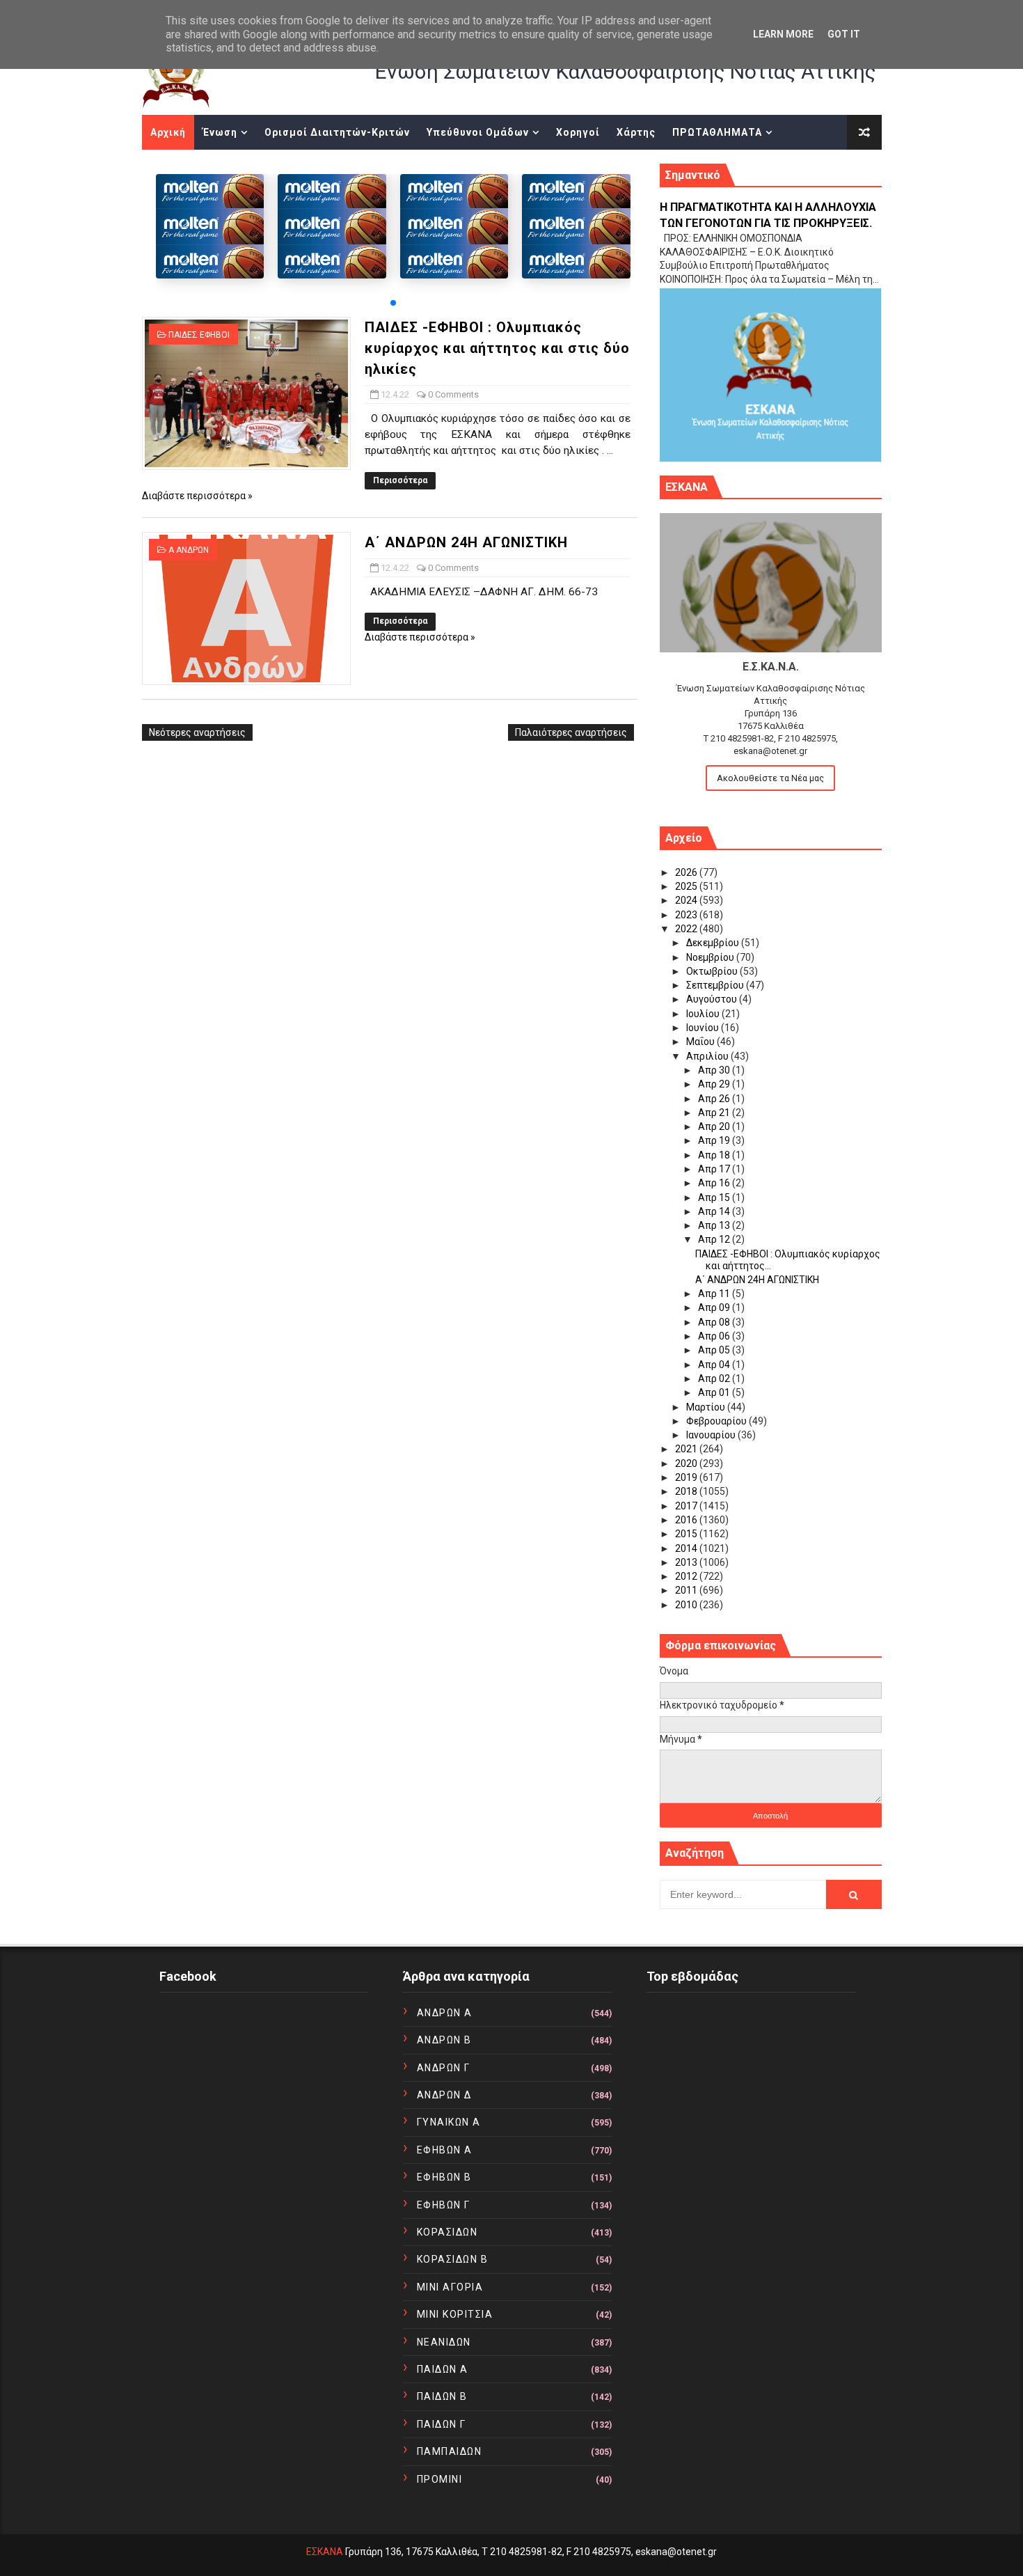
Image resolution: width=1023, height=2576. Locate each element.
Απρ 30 (715, 1070)
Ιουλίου (704, 1014)
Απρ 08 (715, 1322)
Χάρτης (636, 132)
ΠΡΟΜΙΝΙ (440, 2479)
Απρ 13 (715, 1225)
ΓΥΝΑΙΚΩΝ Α (449, 2122)
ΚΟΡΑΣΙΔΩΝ (447, 2232)
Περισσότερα (400, 480)
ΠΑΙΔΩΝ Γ (442, 2424)
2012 (687, 1576)
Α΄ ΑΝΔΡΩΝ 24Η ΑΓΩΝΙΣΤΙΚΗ (466, 542)
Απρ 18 (715, 1155)
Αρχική (168, 132)
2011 (687, 1590)
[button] (393, 303)
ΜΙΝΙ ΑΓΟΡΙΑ (450, 2287)
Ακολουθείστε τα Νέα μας (770, 778)
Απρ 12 (715, 1239)
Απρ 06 (715, 1336)
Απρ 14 (715, 1211)
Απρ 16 (715, 1183)
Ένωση (220, 132)
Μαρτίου (707, 1407)
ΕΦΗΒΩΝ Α (445, 2150)
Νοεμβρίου (711, 957)
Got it (844, 34)
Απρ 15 (715, 1197)
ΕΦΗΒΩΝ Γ (444, 2205)
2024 (687, 900)
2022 (687, 929)
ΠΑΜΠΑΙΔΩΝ (450, 2451)
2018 (687, 1491)
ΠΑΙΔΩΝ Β (442, 2396)
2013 (687, 1562)
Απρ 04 (715, 1365)
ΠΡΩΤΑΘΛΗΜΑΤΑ (717, 132)
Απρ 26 (715, 1099)
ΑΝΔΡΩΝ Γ (444, 2068)
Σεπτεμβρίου (716, 985)
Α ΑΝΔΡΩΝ (189, 550)
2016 (687, 1520)
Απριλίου (708, 1056)
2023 (687, 915)
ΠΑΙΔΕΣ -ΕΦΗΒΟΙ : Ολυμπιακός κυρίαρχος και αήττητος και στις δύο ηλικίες (497, 348)
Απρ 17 (715, 1169)
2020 (687, 1463)
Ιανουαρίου (712, 1435)
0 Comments (453, 394)
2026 (687, 872)
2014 (687, 1548)
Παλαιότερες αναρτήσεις (571, 732)
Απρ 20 (715, 1126)
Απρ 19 (715, 1140)
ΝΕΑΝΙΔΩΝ (444, 2342)
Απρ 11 (715, 1294)
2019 (687, 1477)
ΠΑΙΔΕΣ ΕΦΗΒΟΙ (199, 335)
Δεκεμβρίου (714, 943)
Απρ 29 (715, 1084)
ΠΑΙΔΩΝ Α (443, 2369)
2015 (687, 1534)
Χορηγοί (578, 132)
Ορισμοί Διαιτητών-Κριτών (337, 132)
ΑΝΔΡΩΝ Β (444, 2040)
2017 (687, 1506)
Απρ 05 (715, 1350)
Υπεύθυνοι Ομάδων (478, 132)
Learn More (783, 34)
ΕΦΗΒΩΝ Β (444, 2177)
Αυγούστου (713, 999)
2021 (687, 1449)
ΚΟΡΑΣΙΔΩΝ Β (453, 2259)
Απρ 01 (715, 1392)
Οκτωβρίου (713, 971)
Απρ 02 (715, 1379)
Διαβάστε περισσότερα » (197, 496)
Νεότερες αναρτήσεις (197, 732)
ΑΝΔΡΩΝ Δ (444, 2095)
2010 (687, 1605)
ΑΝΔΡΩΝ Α (445, 2013)
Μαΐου (701, 1042)
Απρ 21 (715, 1113)
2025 (687, 886)
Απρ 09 (715, 1307)
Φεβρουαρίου (717, 1421)
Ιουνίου (704, 1028)
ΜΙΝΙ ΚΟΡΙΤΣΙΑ (455, 2314)
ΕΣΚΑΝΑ (325, 2552)
